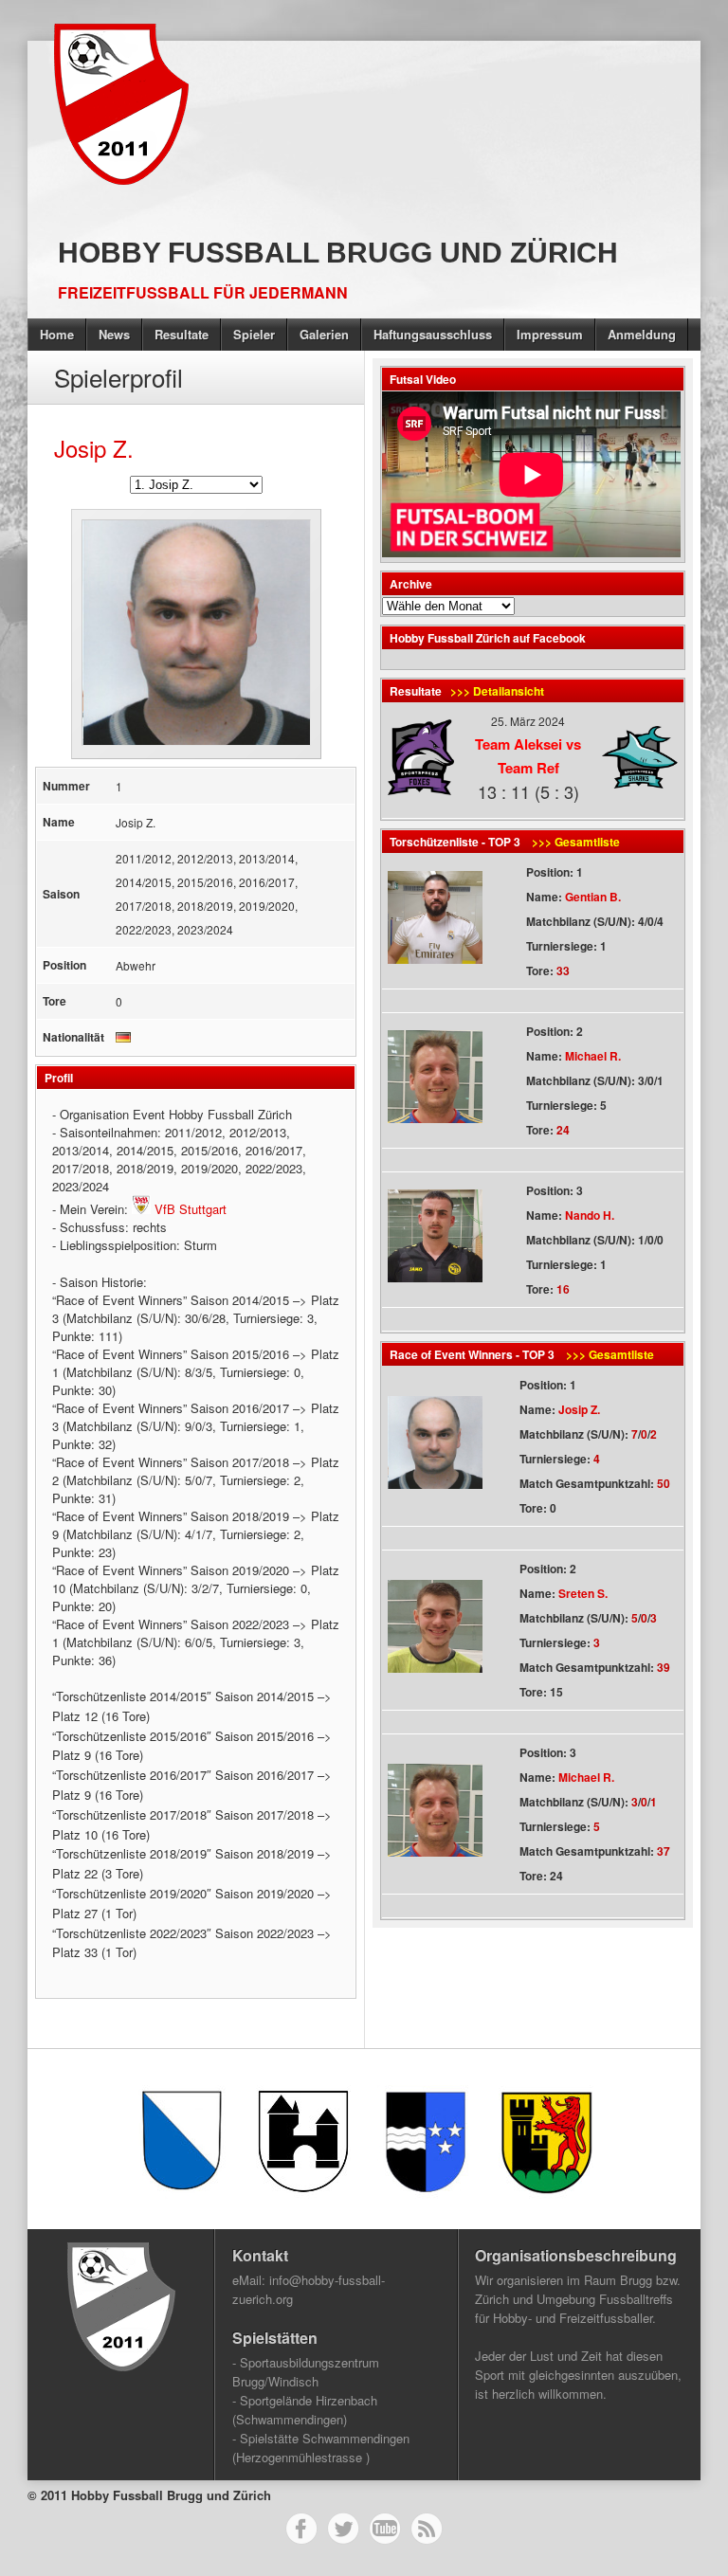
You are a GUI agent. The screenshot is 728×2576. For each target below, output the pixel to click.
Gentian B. (593, 897)
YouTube (385, 2529)
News (114, 334)
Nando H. (590, 1215)
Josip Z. (579, 1409)
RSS (427, 2529)
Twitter (343, 2529)
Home (57, 334)
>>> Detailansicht (497, 691)
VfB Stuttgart (189, 1209)
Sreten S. (583, 1593)
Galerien (324, 334)
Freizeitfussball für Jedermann (203, 292)
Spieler (254, 334)
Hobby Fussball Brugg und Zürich (338, 253)
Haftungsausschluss (433, 334)
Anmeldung (642, 334)
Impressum (550, 334)
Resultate (182, 334)
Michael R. (593, 1056)
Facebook (301, 2529)
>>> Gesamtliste (574, 842)
